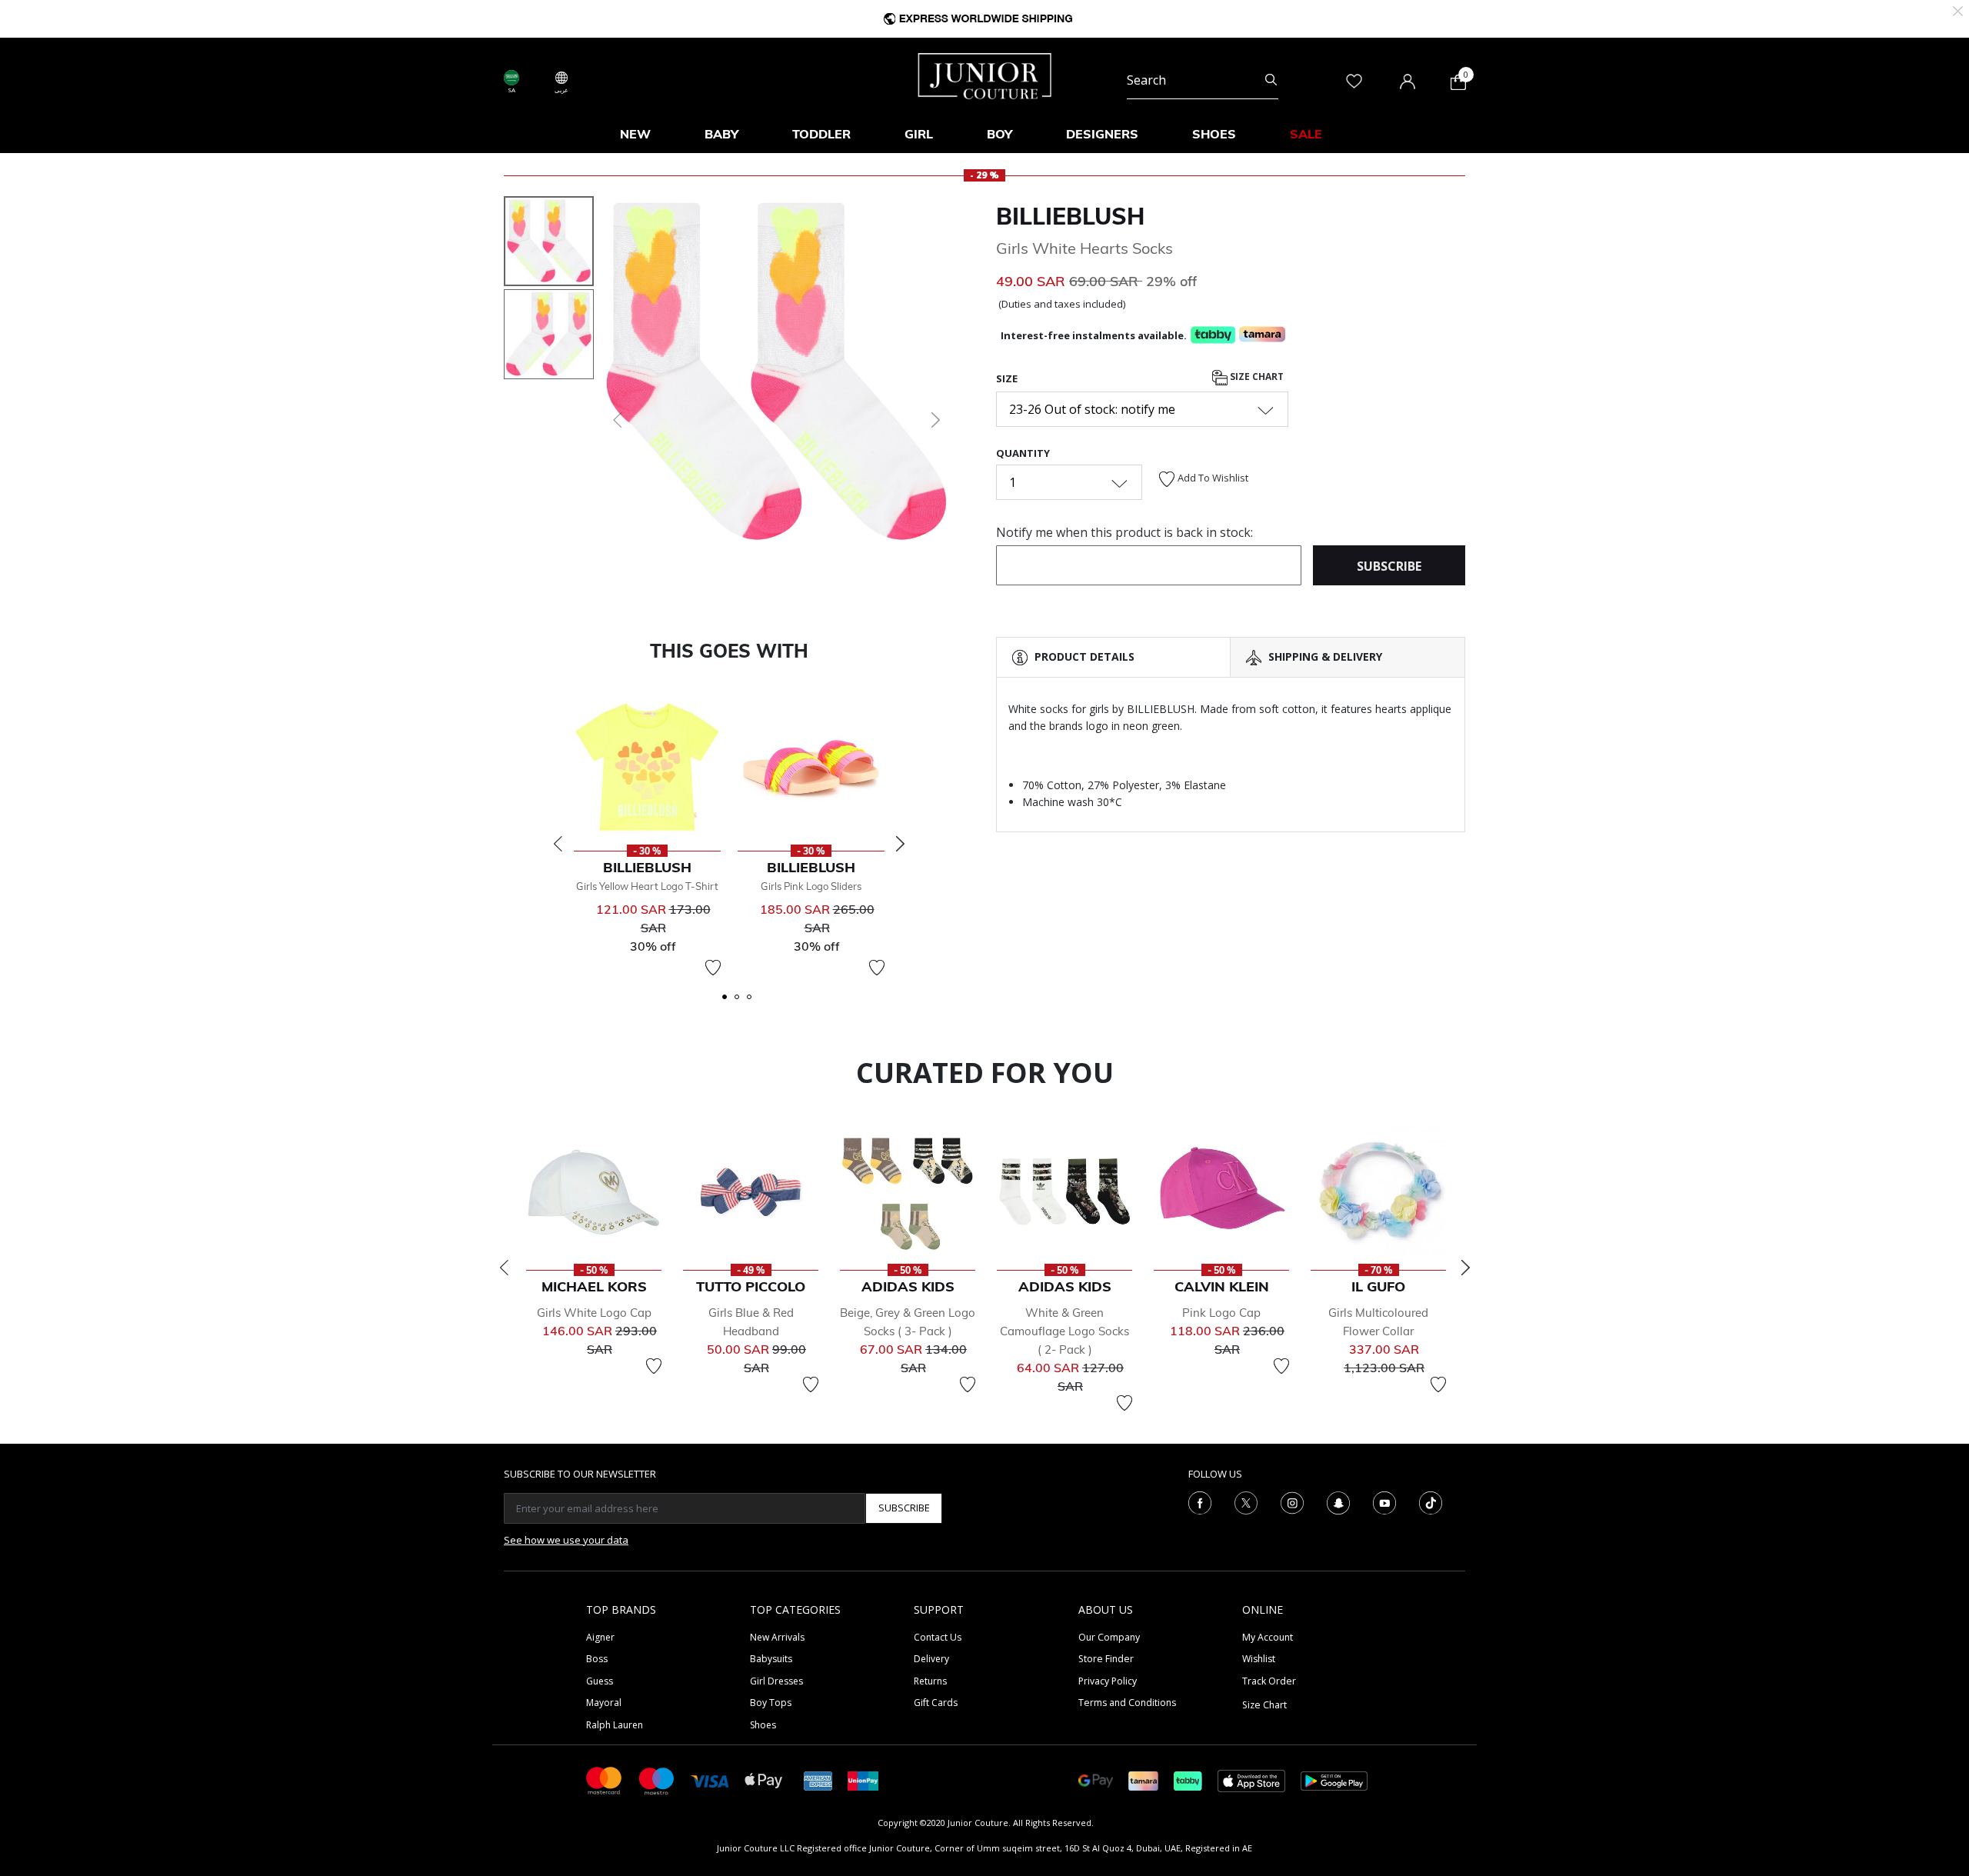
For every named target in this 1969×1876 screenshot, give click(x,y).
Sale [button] (1306, 134)
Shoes (763, 1725)
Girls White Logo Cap (594, 1313)
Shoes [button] (1214, 134)
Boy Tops (771, 1703)
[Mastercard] (605, 1779)
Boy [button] (999, 134)
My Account (1268, 1637)
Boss (597, 1659)
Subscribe (904, 1508)
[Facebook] (1200, 1501)
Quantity (1023, 453)
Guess (600, 1681)
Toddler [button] (821, 134)
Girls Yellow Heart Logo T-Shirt (647, 886)
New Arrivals (777, 1637)
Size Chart (1256, 377)
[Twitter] (1246, 1501)
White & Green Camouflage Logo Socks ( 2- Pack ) (1064, 1331)
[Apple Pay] (764, 1779)
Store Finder (1106, 1659)
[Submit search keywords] (1271, 80)
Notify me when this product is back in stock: (1124, 532)
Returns (930, 1681)
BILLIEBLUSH (1070, 216)
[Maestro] (657, 1779)
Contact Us (938, 1637)
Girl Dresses (776, 1681)
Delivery (931, 1659)
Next (900, 844)
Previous (558, 844)
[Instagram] (1292, 1501)
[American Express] (818, 1779)
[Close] (1958, 10)
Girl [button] (919, 134)
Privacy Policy (1108, 1681)
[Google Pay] (1096, 1779)
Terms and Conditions (1127, 1703)
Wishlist (1259, 1659)
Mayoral (604, 1703)
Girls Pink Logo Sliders (811, 886)
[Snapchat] (1338, 1501)
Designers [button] (1102, 134)
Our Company (1109, 1637)
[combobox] (1203, 80)
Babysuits (771, 1659)
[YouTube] (1384, 1501)
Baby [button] (721, 134)
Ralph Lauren (615, 1725)
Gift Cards (936, 1703)
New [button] (635, 134)
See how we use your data (566, 1540)
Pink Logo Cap (1221, 1313)
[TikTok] (1431, 1501)
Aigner (600, 1637)
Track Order (1269, 1681)
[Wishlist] (713, 968)
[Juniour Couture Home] (985, 75)
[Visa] (710, 1780)
